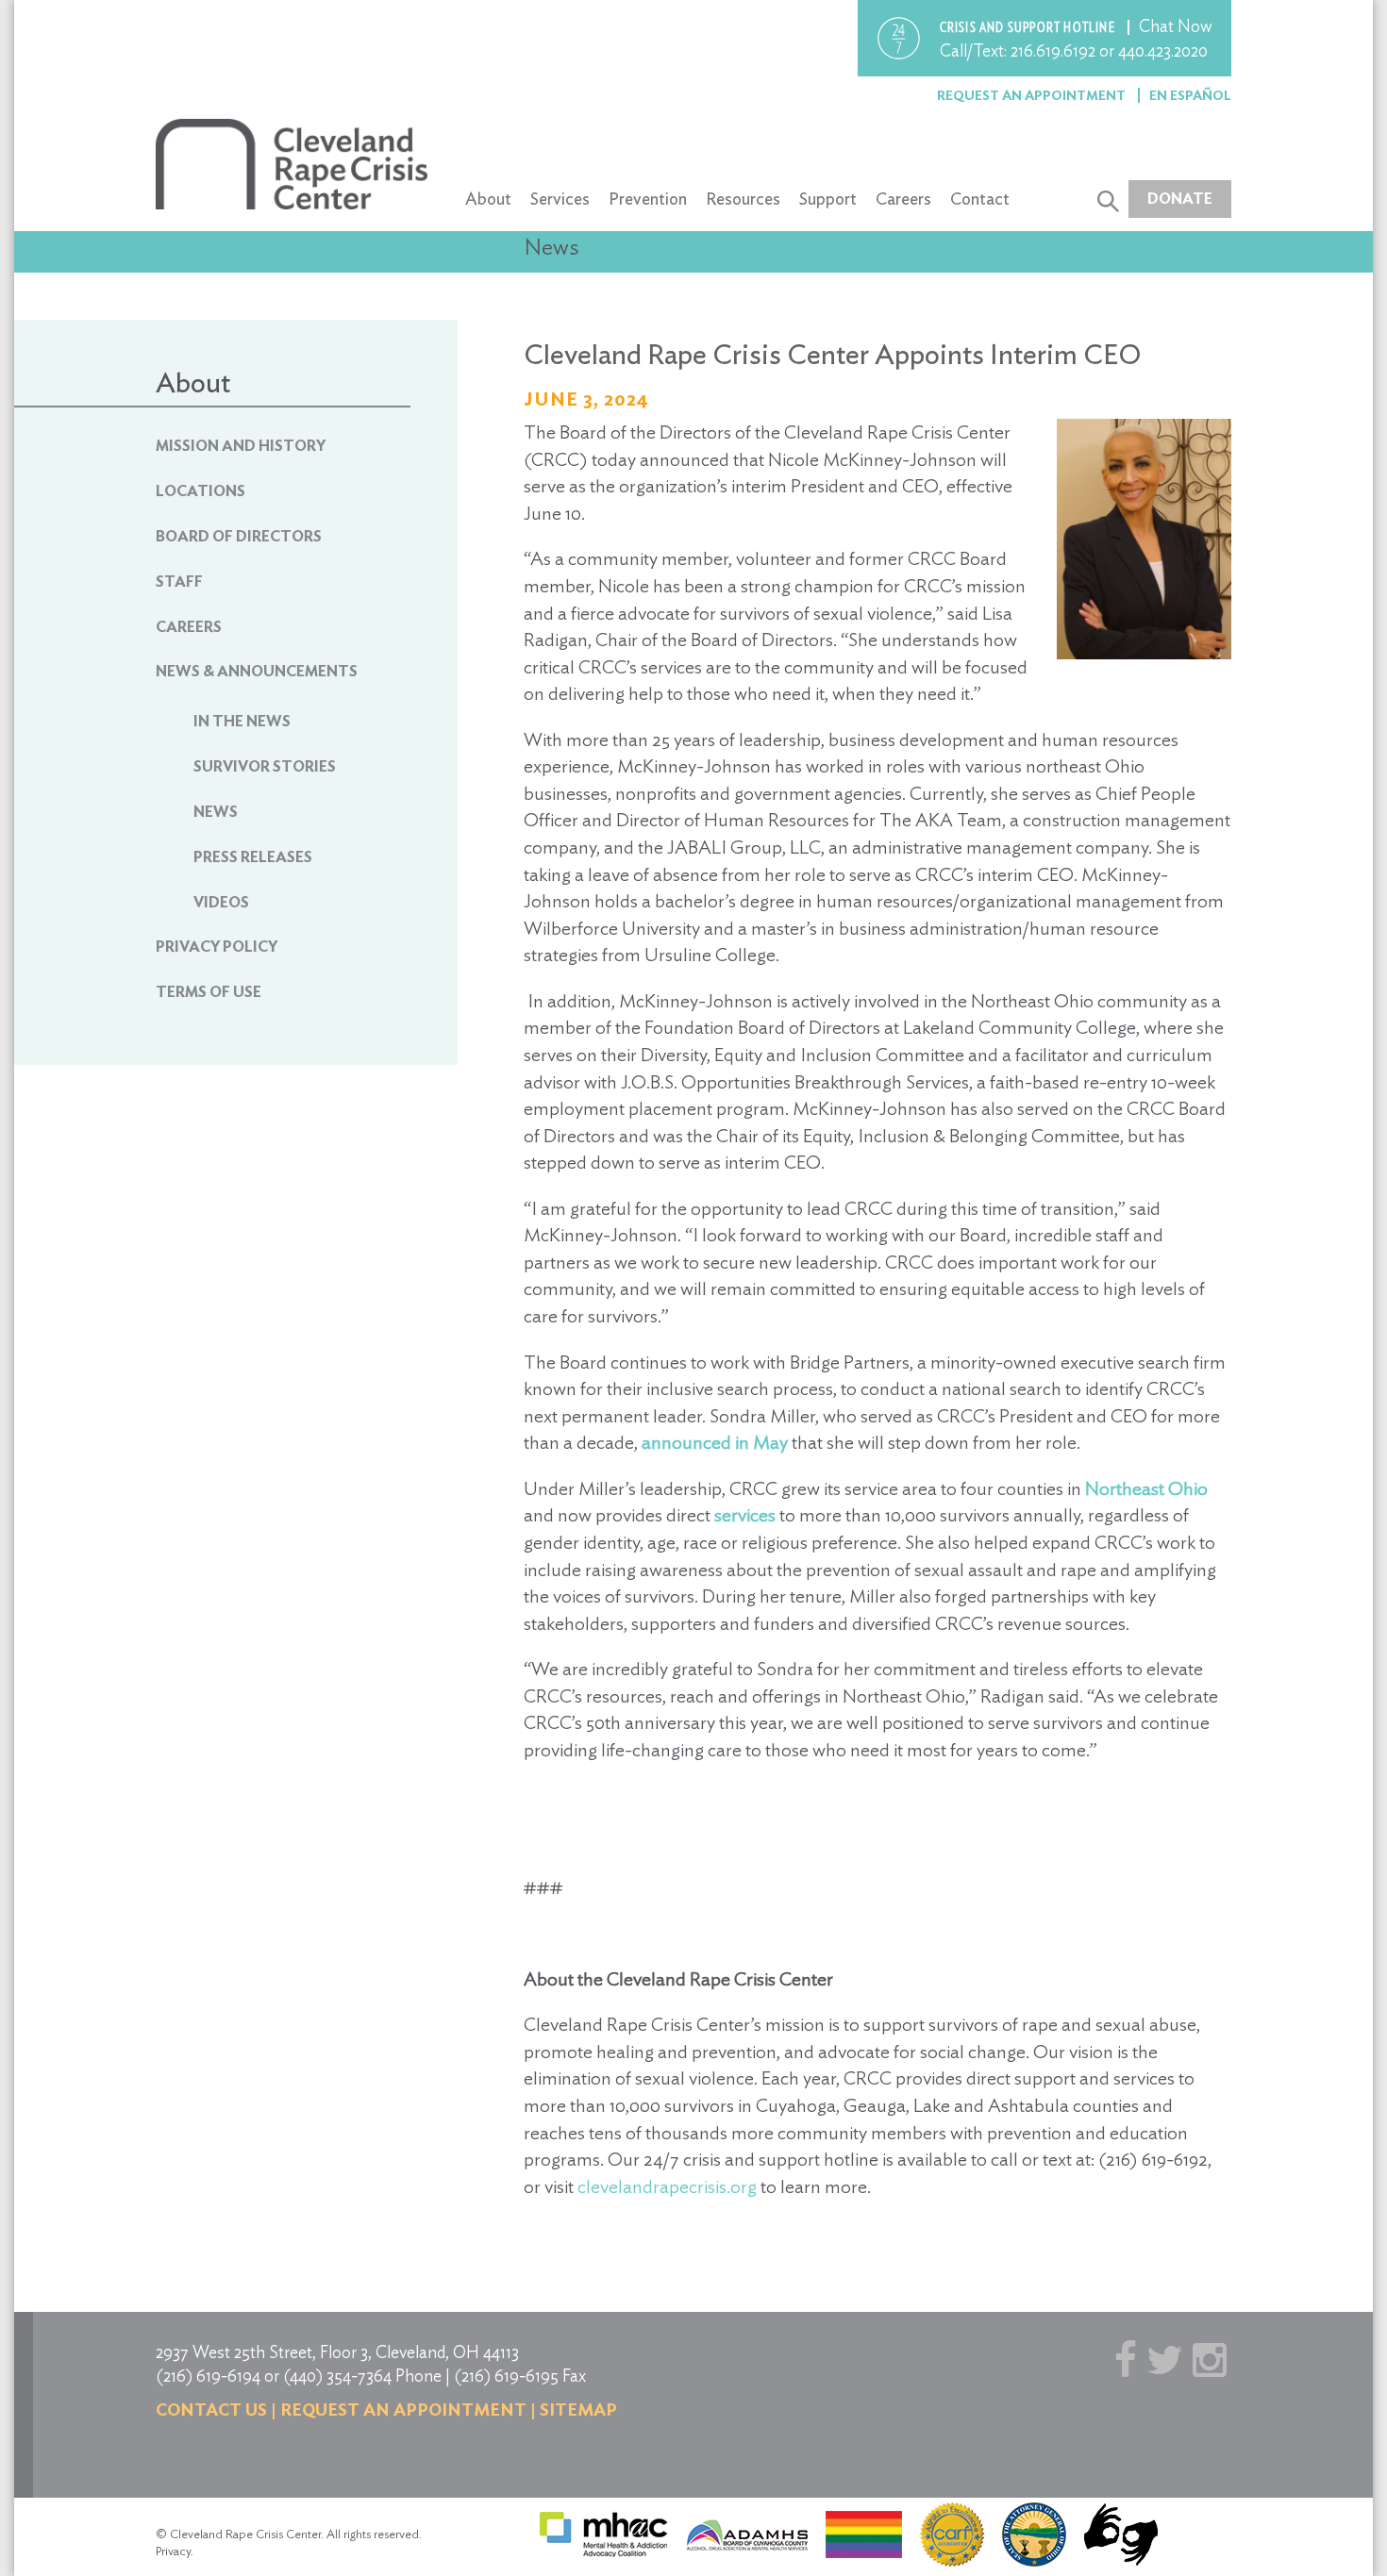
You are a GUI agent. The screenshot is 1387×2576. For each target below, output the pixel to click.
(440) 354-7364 (337, 2376)
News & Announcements (257, 671)
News (216, 812)
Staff (179, 582)
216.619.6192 (1053, 50)
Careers (903, 199)
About (488, 199)
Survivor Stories (265, 766)
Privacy (173, 2551)
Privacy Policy (217, 947)
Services (560, 199)
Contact (980, 199)
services (745, 1515)
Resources (743, 199)
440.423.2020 (1163, 50)
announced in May (715, 1442)
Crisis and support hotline (1029, 27)
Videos (221, 902)
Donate (1180, 199)
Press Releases (253, 857)
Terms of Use (209, 992)
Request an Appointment (1033, 95)
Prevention (648, 199)
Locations (201, 491)
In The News (242, 721)
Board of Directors (239, 536)
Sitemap (578, 2410)
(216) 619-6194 (208, 2376)
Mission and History (241, 446)
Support (828, 199)
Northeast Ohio (1146, 1488)
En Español (1190, 95)
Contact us (211, 2410)
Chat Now (1176, 26)
